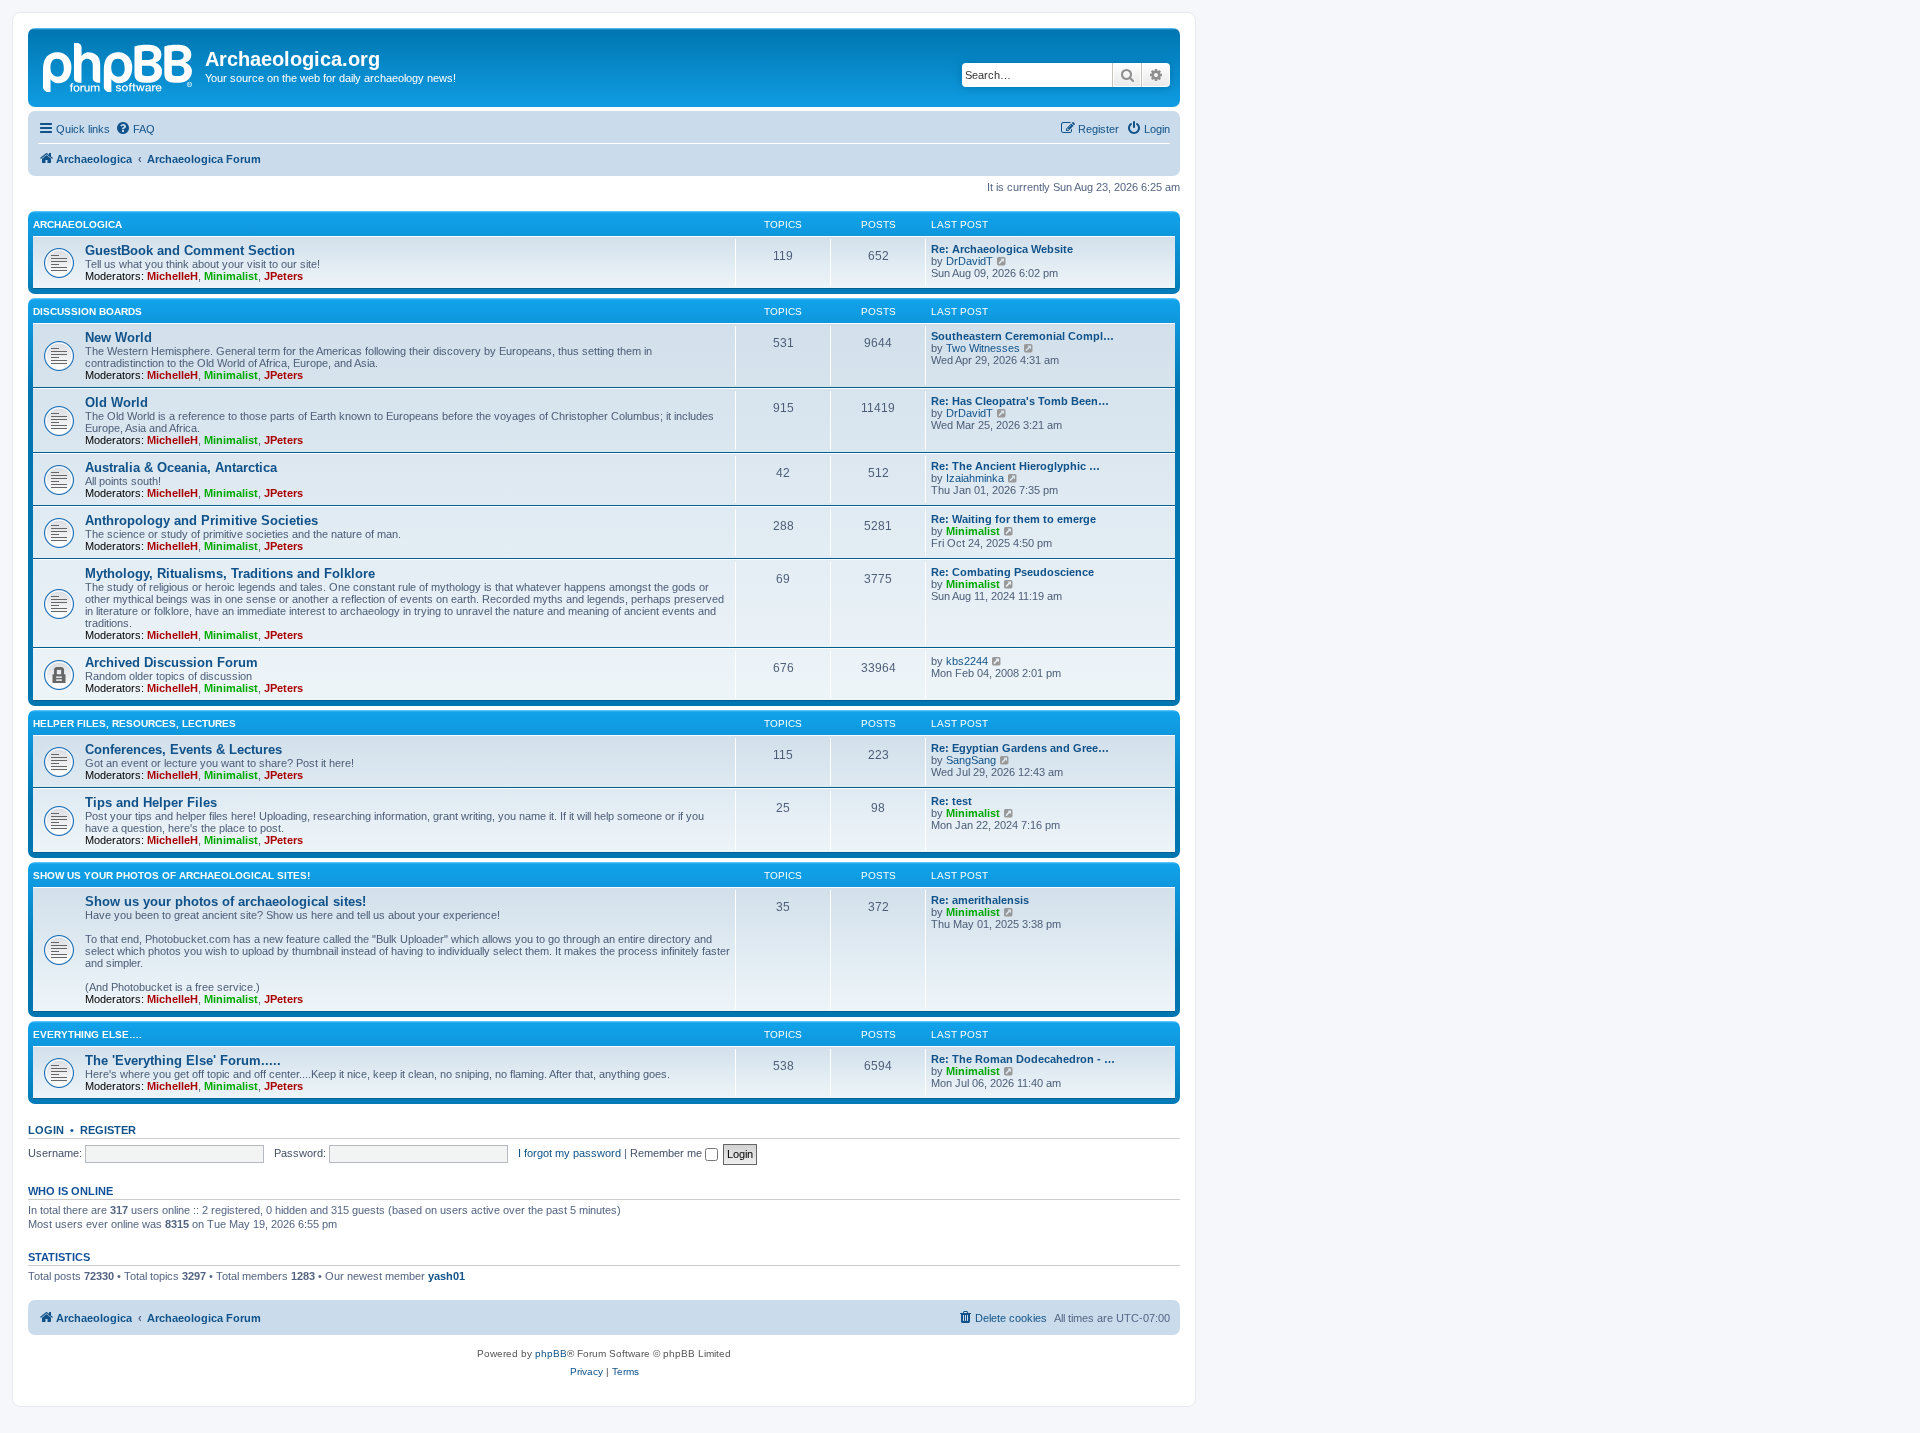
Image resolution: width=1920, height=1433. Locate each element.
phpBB (551, 1353)
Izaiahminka (975, 478)
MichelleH (172, 276)
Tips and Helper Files (151, 802)
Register (108, 1130)
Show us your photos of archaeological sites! (171, 875)
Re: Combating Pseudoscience (1012, 572)
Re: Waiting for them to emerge (1013, 519)
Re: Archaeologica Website (1002, 249)
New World (118, 337)
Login (46, 1130)
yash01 (446, 1276)
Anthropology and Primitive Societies (201, 520)
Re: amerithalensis (980, 900)
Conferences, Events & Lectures (183, 749)
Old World (116, 402)
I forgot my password (569, 1153)
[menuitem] (135, 129)
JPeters (283, 276)
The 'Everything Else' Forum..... (183, 1060)
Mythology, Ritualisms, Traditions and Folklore (230, 573)
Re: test (951, 801)
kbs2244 (967, 661)
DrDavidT (969, 261)
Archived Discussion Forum (171, 662)
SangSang (971, 760)
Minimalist (231, 276)
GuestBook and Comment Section (190, 250)
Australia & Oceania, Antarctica (181, 467)
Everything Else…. (87, 1034)
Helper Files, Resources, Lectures (134, 723)
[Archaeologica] (119, 65)
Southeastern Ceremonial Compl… (1022, 336)
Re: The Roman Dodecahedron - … (1023, 1059)
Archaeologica (77, 224)
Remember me (667, 1153)
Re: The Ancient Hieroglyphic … (1015, 466)
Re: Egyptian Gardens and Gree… (1020, 748)
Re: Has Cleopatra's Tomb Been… (1020, 401)
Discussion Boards (87, 311)
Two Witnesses (983, 348)
